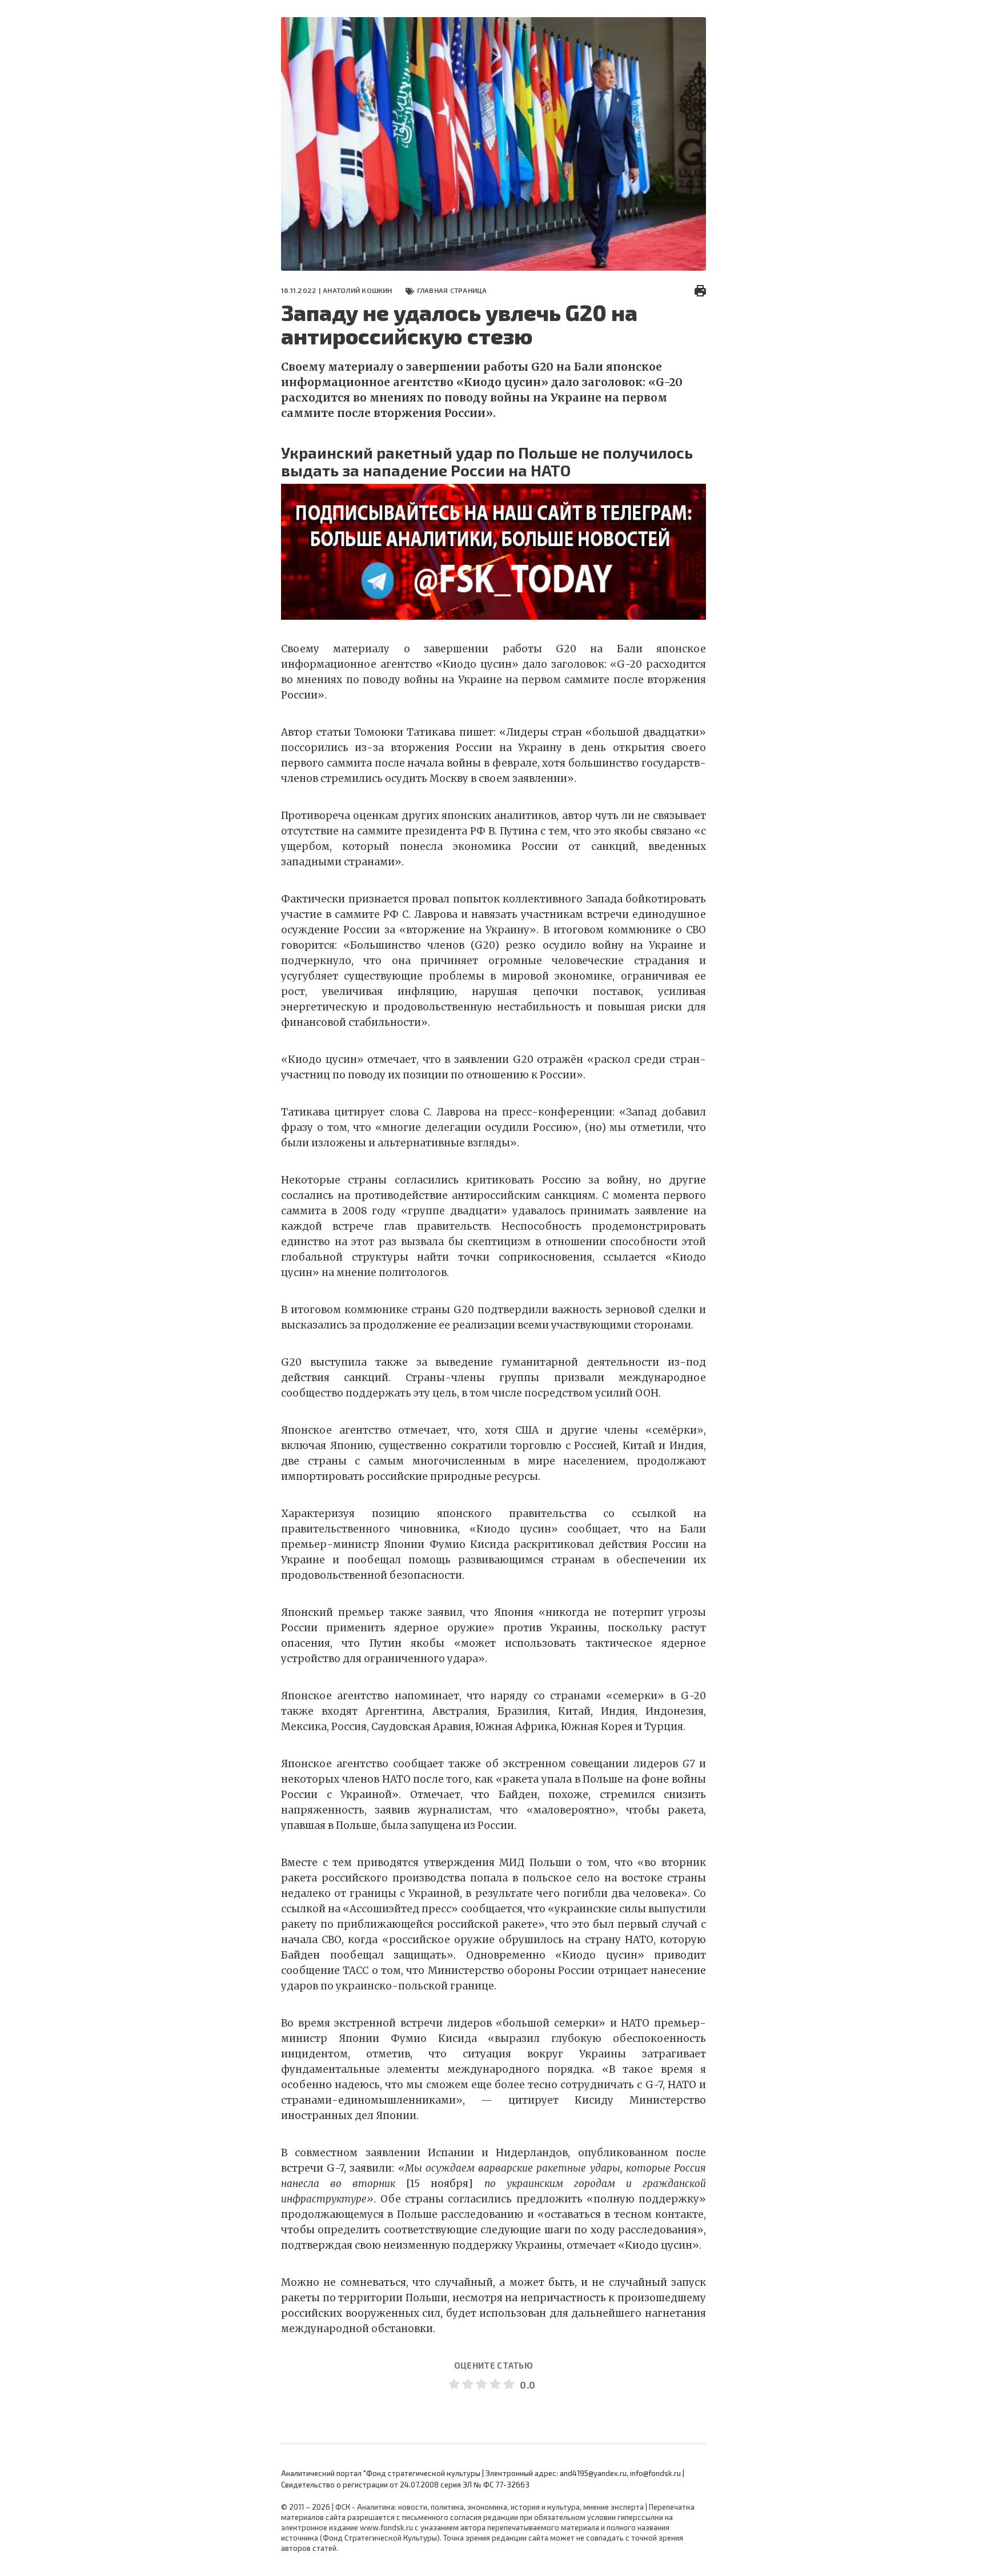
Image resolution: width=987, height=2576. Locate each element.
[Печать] (700, 290)
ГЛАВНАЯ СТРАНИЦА (452, 290)
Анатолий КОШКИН (358, 290)
